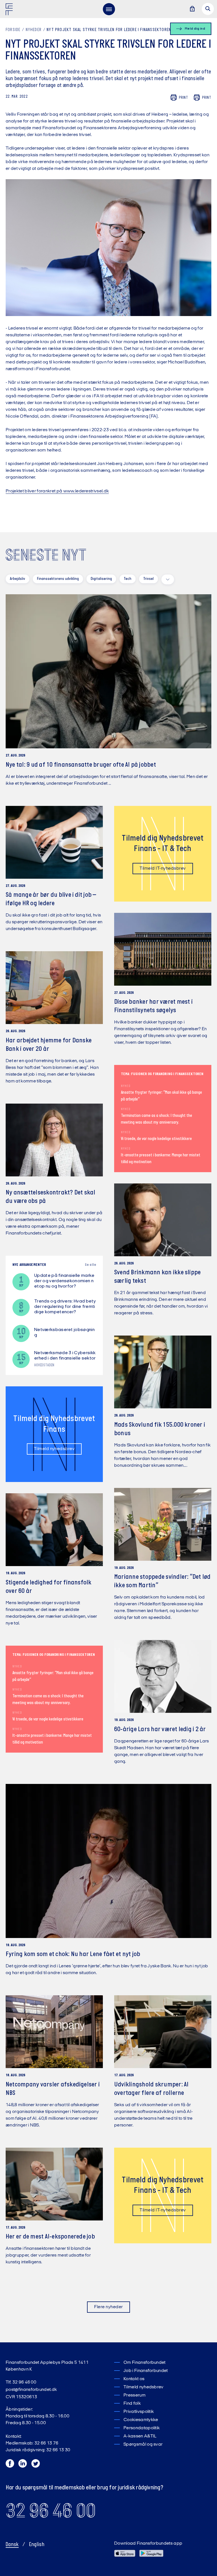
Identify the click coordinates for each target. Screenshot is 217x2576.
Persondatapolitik (142, 2428)
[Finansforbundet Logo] (10, 10)
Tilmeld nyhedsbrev (54, 1449)
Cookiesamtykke (141, 2420)
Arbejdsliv (18, 579)
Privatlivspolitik (139, 2412)
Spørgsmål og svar (143, 2445)
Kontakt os (134, 2379)
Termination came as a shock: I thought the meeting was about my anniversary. (157, 1119)
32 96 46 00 (51, 2511)
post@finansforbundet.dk (31, 2390)
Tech (128, 579)
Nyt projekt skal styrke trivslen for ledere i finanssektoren (109, 30)
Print (184, 98)
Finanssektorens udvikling (58, 579)
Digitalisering (101, 579)
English (37, 2545)
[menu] (109, 9)
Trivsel (148, 579)
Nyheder (34, 30)
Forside (13, 30)
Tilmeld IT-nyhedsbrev (163, 869)
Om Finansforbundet (145, 2363)
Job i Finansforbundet (146, 2371)
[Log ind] (192, 9)
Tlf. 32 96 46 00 (21, 2382)
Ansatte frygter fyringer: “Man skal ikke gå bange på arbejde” (161, 1096)
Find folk (132, 2404)
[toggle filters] (168, 579)
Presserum (134, 2395)
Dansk (12, 2545)
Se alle (90, 1265)
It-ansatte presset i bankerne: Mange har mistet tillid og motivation (161, 1159)
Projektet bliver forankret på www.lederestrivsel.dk (57, 491)
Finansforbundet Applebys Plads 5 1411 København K (47, 2366)
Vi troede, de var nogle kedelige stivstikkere (156, 1139)
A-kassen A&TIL (140, 2436)
